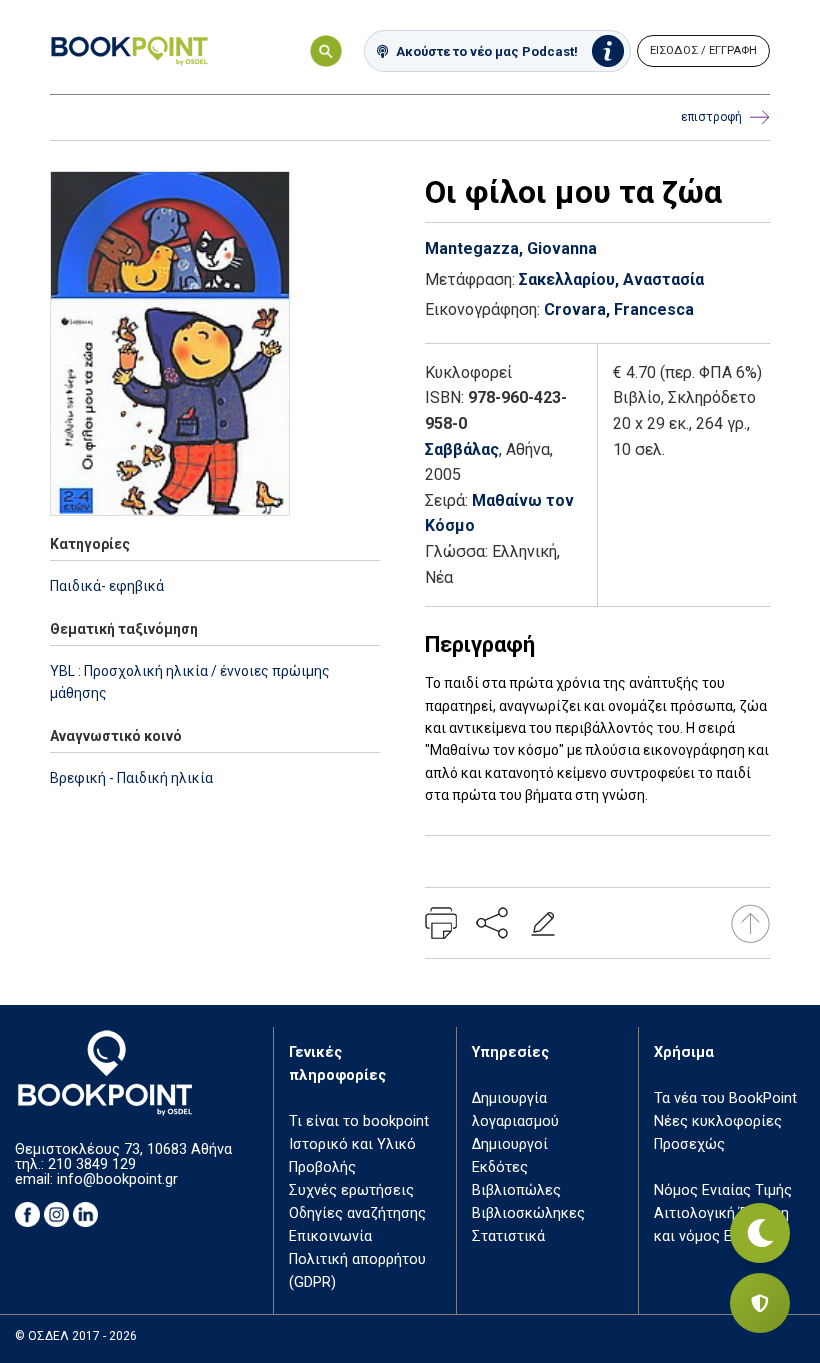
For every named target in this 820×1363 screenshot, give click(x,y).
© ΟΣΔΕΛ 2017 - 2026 (76, 1336)
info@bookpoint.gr (117, 1179)
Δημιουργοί (510, 1144)
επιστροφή (711, 117)
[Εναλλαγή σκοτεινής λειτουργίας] (760, 1233)
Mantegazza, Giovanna (511, 248)
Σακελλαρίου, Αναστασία (611, 279)
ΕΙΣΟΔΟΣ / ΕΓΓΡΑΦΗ (703, 50)
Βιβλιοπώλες (516, 1190)
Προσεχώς (689, 1144)
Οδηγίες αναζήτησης (357, 1213)
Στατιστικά (508, 1236)
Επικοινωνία (330, 1236)
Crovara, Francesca (619, 309)
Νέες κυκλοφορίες (718, 1121)
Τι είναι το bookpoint (359, 1121)
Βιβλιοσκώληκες (528, 1213)
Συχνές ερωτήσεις (351, 1190)
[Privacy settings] (760, 1303)
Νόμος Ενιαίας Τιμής (723, 1190)
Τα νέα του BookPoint (725, 1098)
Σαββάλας (462, 449)
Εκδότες (500, 1167)
